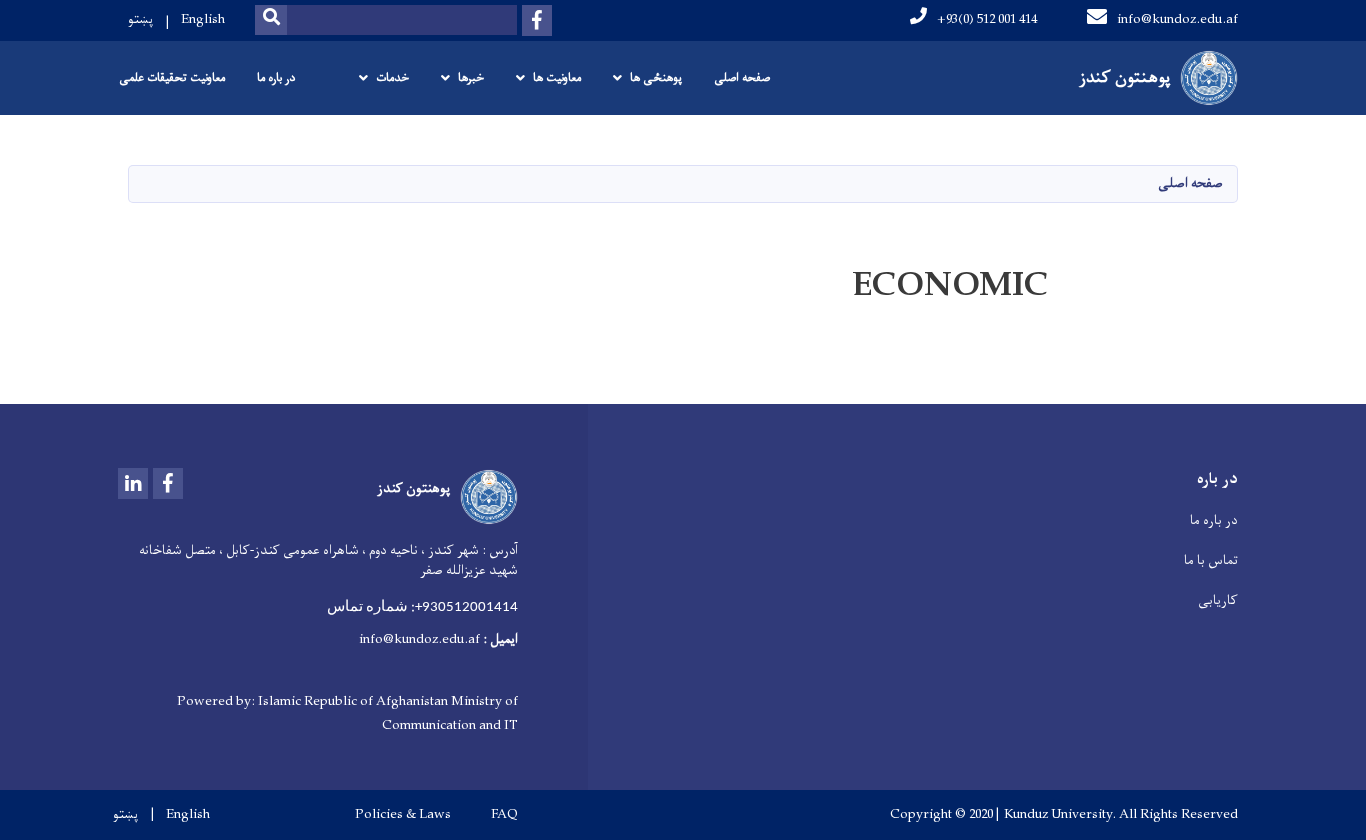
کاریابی (1218, 600)
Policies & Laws (403, 815)
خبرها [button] (471, 78)
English (203, 19)
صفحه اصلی (742, 78)
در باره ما (276, 78)
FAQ (504, 815)
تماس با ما (1211, 560)
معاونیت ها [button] (557, 78)
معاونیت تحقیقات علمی (172, 78)
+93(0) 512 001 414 (987, 19)
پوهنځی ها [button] (656, 78)
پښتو (140, 19)
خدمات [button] (392, 78)
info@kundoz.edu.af (1177, 19)
